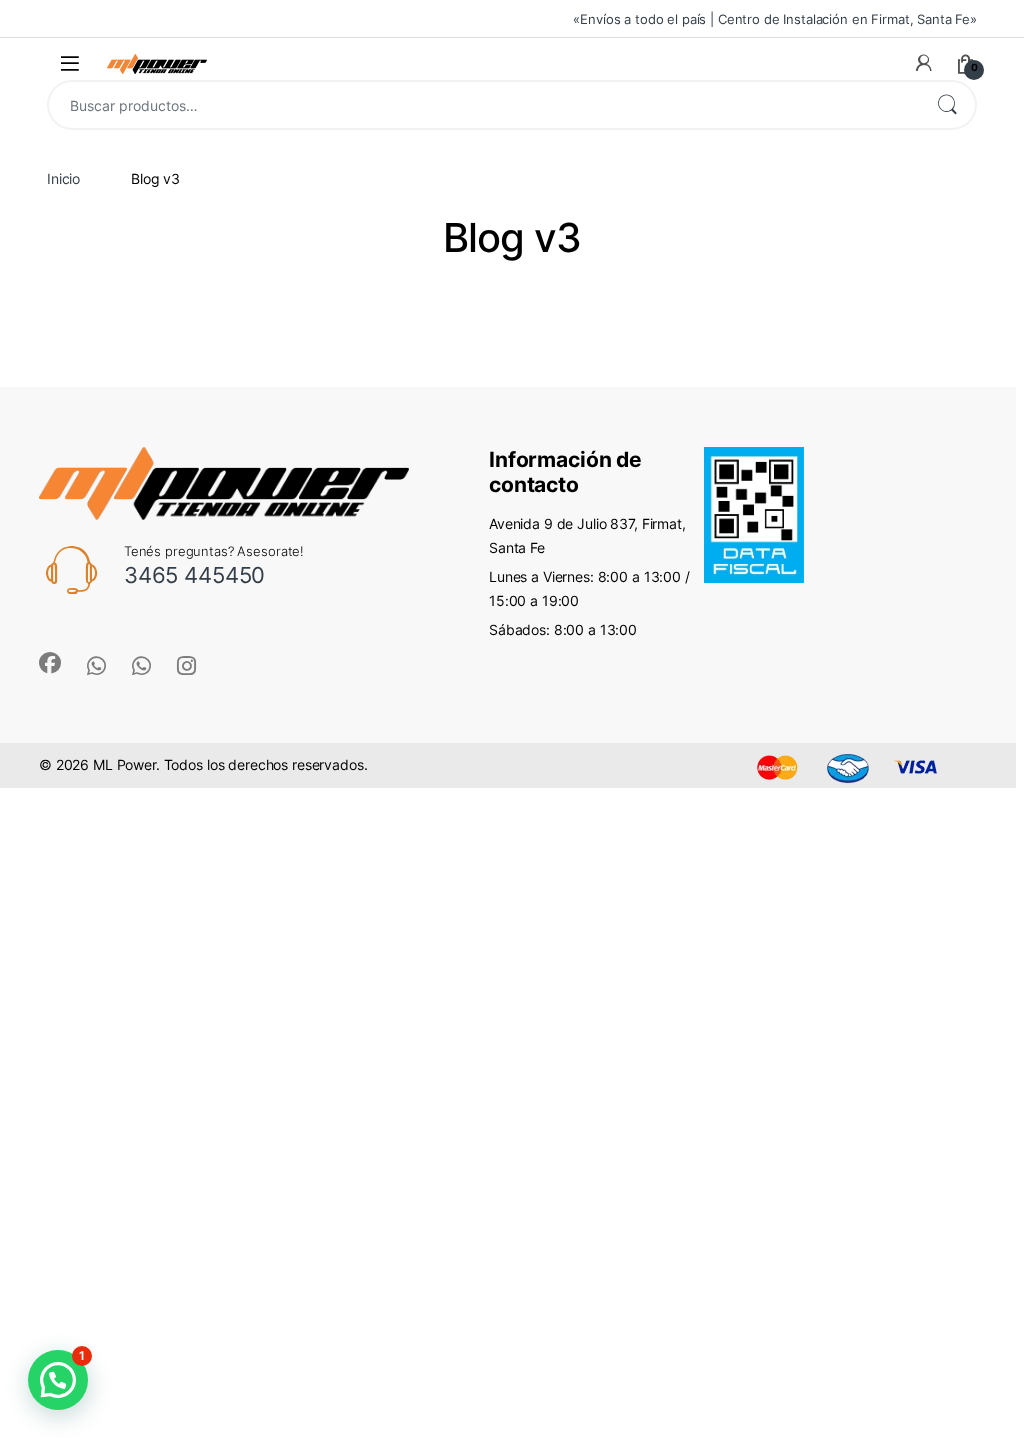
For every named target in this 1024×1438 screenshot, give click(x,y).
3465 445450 (194, 575)
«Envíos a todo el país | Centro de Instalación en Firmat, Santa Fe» (775, 19)
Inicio (63, 178)
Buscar (947, 105)
